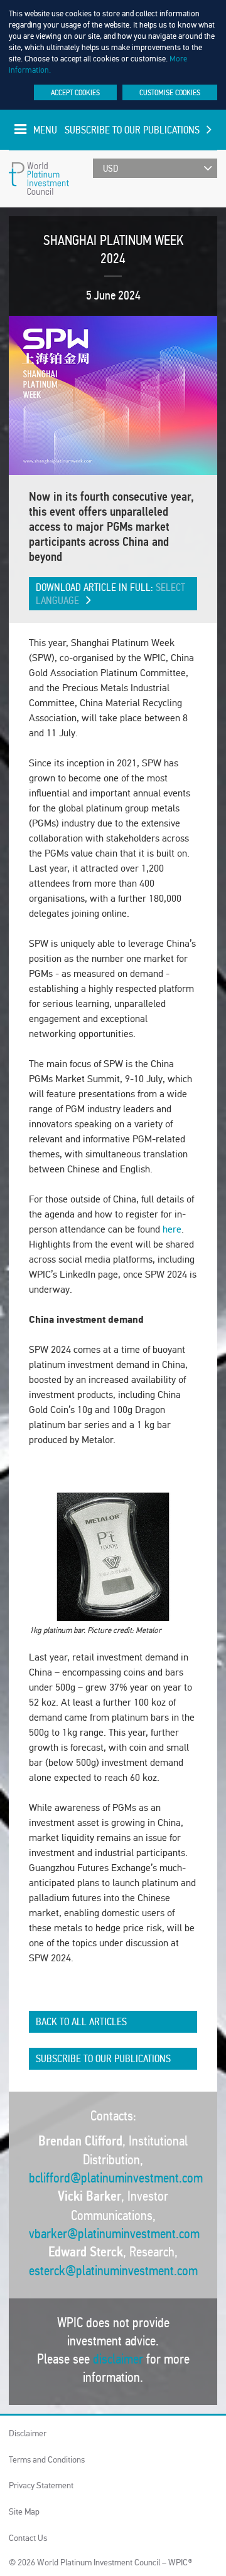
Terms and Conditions (47, 2460)
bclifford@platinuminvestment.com (116, 2178)
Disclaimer (28, 2433)
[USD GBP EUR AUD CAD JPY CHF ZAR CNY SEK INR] (155, 168)
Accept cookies (75, 92)
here (172, 1229)
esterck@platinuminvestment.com (113, 2271)
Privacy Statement (41, 2485)
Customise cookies (170, 92)
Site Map (24, 2512)
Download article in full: (110, 594)
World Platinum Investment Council (39, 179)
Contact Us (28, 2538)
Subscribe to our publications (132, 130)
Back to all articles (81, 2022)
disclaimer (118, 2359)
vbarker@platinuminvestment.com (114, 2234)
